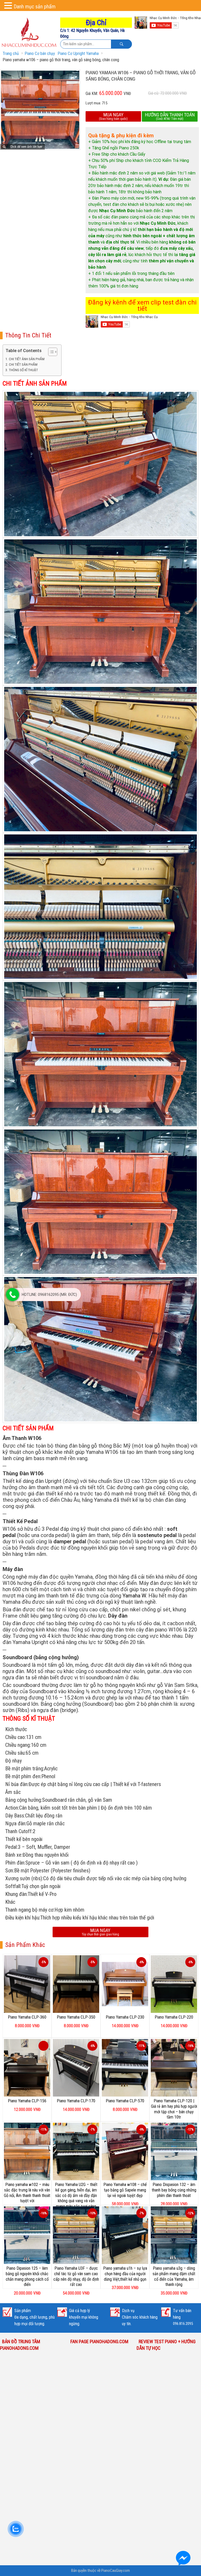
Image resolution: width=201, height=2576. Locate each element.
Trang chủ (11, 53)
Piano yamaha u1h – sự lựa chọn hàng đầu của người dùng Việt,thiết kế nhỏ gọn (125, 2274)
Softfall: (13, 1886)
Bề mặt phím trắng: (25, 1769)
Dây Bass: (15, 1816)
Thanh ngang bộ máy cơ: (30, 1910)
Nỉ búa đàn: (17, 1784)
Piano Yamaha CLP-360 (27, 2017)
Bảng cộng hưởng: (24, 1800)
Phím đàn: (15, 1863)
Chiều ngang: (18, 1745)
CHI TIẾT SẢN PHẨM (23, 365)
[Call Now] (13, 1295)
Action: (12, 1808)
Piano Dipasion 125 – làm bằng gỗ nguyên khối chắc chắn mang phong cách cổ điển (27, 2276)
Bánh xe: (14, 1855)
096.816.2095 (183, 2324)
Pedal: (12, 1847)
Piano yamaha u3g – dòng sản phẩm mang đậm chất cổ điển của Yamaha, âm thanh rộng (174, 2276)
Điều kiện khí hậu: (23, 1918)
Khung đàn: (16, 1894)
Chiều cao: (16, 1737)
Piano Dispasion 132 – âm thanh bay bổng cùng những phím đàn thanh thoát (174, 2190)
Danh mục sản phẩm (35, 7)
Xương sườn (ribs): (24, 1878)
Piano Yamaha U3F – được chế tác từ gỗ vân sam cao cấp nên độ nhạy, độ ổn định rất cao (76, 2276)
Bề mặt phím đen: (23, 1776)
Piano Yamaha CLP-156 (27, 2101)
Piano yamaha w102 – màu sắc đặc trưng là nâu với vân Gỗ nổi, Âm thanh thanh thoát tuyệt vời (27, 2193)
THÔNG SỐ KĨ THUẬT (23, 370)
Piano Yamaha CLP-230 (125, 2017)
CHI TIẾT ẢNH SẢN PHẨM (27, 359)
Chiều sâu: (15, 1753)
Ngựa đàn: (16, 1823)
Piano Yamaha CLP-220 (174, 2017)
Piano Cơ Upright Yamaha (78, 53)
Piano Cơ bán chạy (40, 53)
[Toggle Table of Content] (50, 352)
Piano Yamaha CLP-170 (76, 2101)
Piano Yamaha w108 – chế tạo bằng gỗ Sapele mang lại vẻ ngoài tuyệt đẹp (125, 2190)
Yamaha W (134, 1596)
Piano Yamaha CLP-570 (125, 2101)
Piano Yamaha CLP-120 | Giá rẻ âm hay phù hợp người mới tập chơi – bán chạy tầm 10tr (174, 2109)
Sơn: (10, 1871)
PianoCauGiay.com (116, 2571)
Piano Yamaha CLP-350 (76, 2017)
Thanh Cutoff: (19, 1831)
